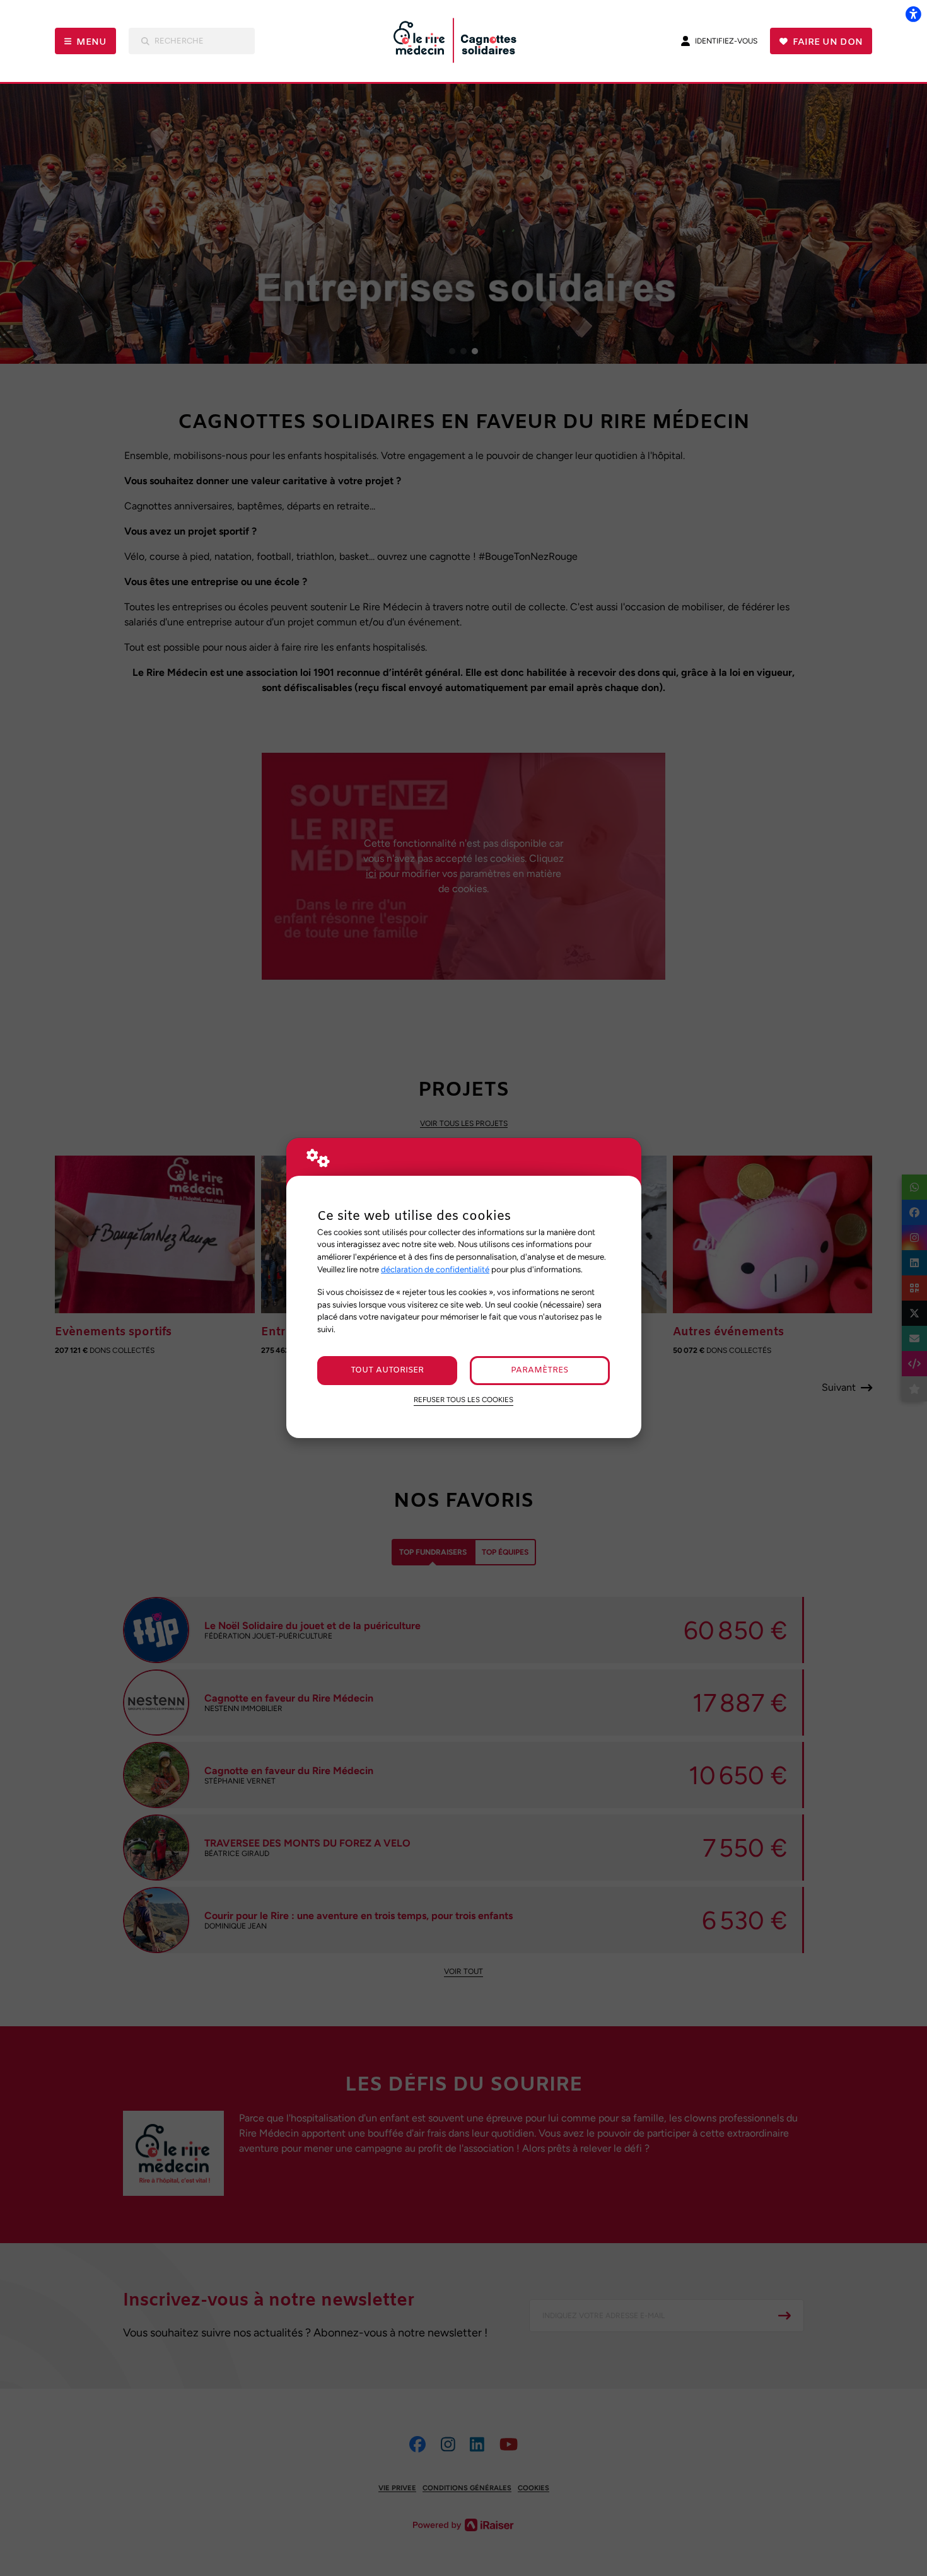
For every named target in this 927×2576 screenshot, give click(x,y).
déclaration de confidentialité (435, 1269)
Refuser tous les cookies (463, 1400)
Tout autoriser (387, 1370)
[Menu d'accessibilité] (913, 14)
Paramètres (539, 1370)
